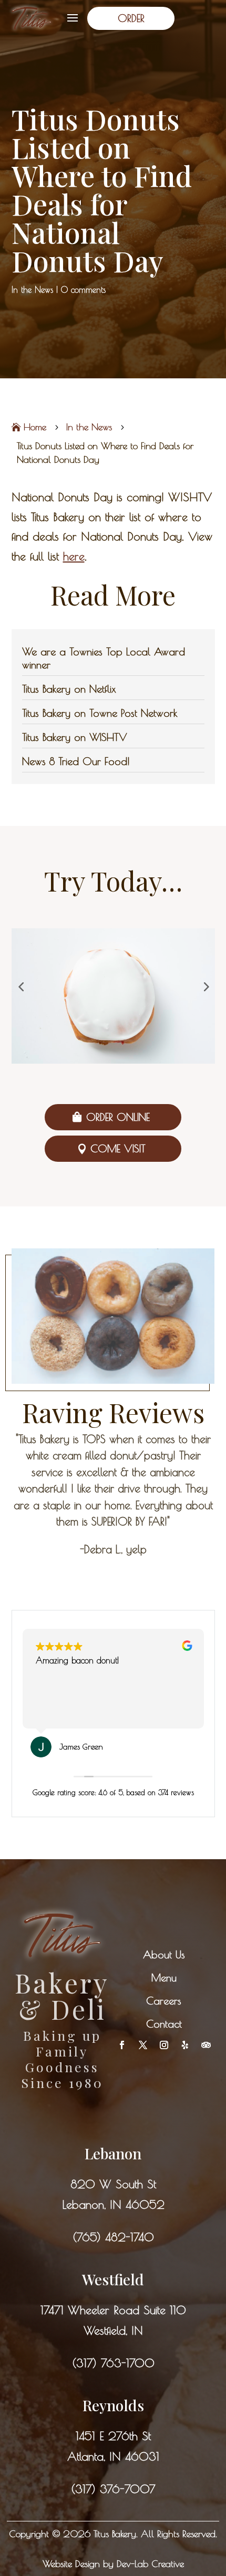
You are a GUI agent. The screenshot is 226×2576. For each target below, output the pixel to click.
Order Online (118, 1117)
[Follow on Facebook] (122, 2045)
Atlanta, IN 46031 (113, 2456)
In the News (32, 290)
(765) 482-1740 (113, 2237)
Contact (164, 2024)
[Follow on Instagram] (164, 2045)
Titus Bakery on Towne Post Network (100, 713)
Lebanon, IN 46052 (113, 2204)
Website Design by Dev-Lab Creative (113, 2564)
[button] (21, 986)
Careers (164, 2001)
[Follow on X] (143, 2045)
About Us (164, 1954)
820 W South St (113, 2184)
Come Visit (118, 1148)
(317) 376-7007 (113, 2489)
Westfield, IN (113, 2330)
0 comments (83, 290)
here (74, 556)
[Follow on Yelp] (185, 2045)
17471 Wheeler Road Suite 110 (113, 2310)
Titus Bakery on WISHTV (75, 737)
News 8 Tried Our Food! (76, 761)
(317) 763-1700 (113, 2363)
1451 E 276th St (113, 2436)
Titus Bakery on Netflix (69, 689)
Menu (164, 1978)
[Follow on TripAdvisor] (206, 2045)
